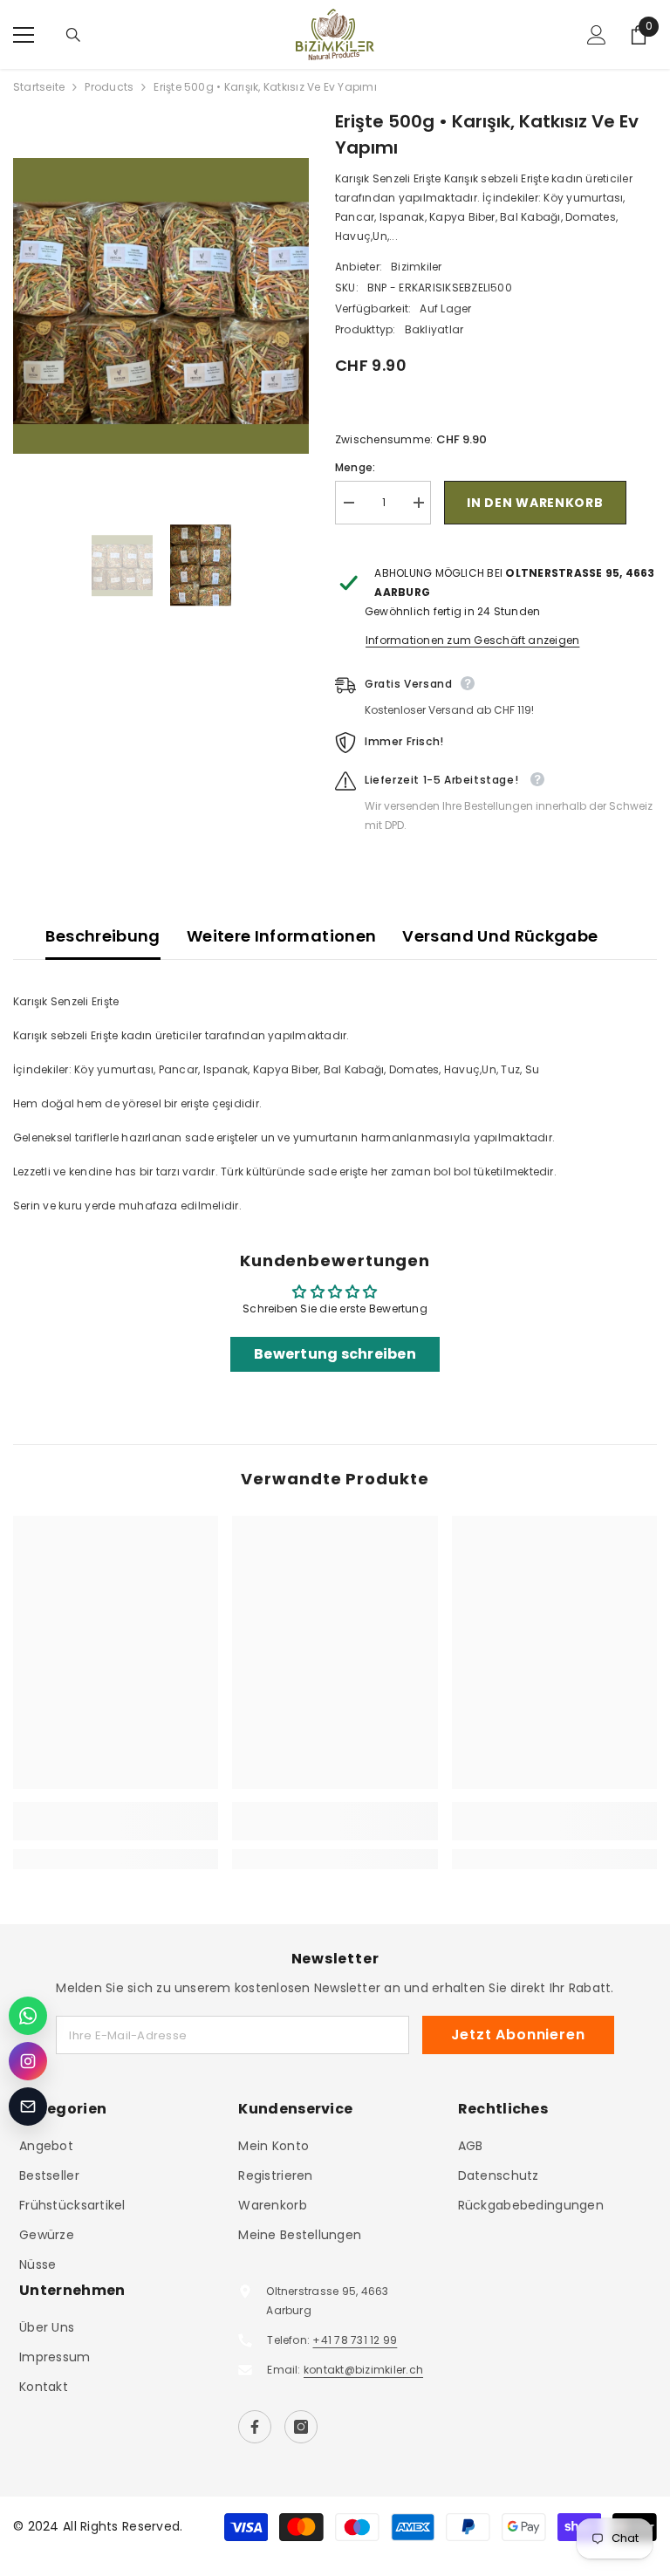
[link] (116, 1821)
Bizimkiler (416, 267)
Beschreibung (103, 936)
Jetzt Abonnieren (518, 2035)
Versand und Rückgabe (500, 936)
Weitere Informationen (282, 936)
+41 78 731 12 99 (355, 2340)
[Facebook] (255, 2427)
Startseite (39, 87)
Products (109, 87)
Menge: (355, 467)
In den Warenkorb (535, 503)
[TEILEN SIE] (642, 504)
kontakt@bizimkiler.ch (363, 2370)
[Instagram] (301, 2427)
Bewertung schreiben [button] (335, 1354)
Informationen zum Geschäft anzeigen (472, 640)
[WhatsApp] (28, 2016)
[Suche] (73, 35)
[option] (161, 306)
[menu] (24, 35)
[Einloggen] (597, 35)
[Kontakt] (28, 2107)
